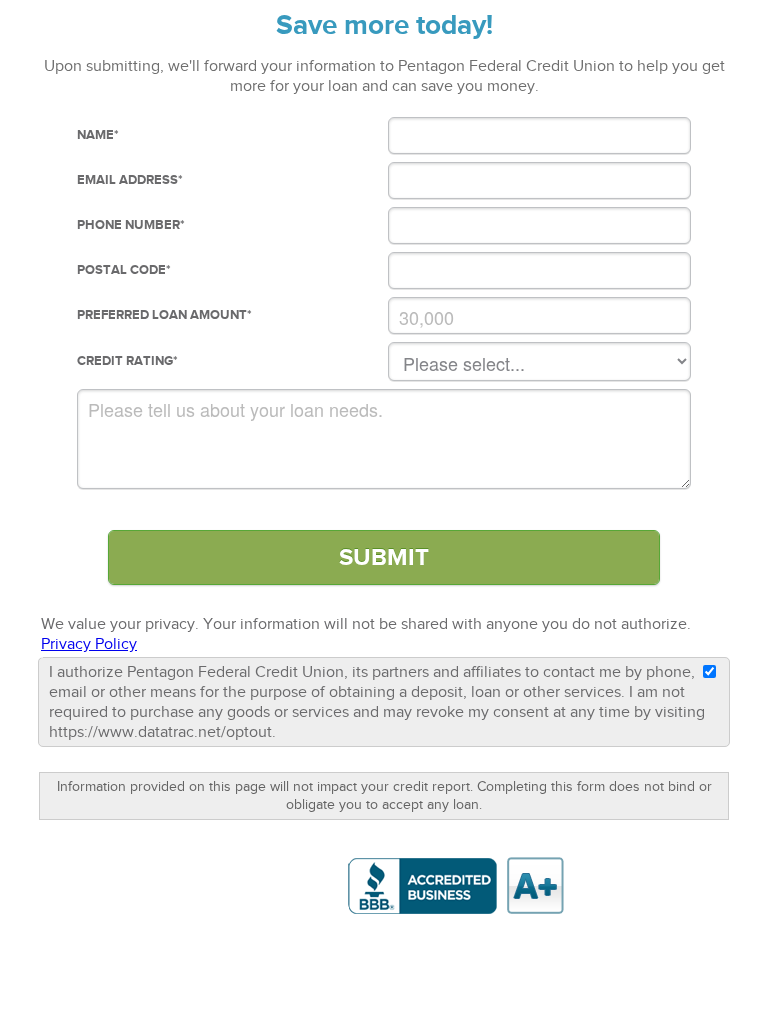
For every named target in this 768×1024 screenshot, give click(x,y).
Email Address (130, 180)
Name (98, 135)
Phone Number (131, 225)
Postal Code (124, 270)
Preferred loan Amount (164, 315)
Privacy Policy (89, 644)
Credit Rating (127, 361)
